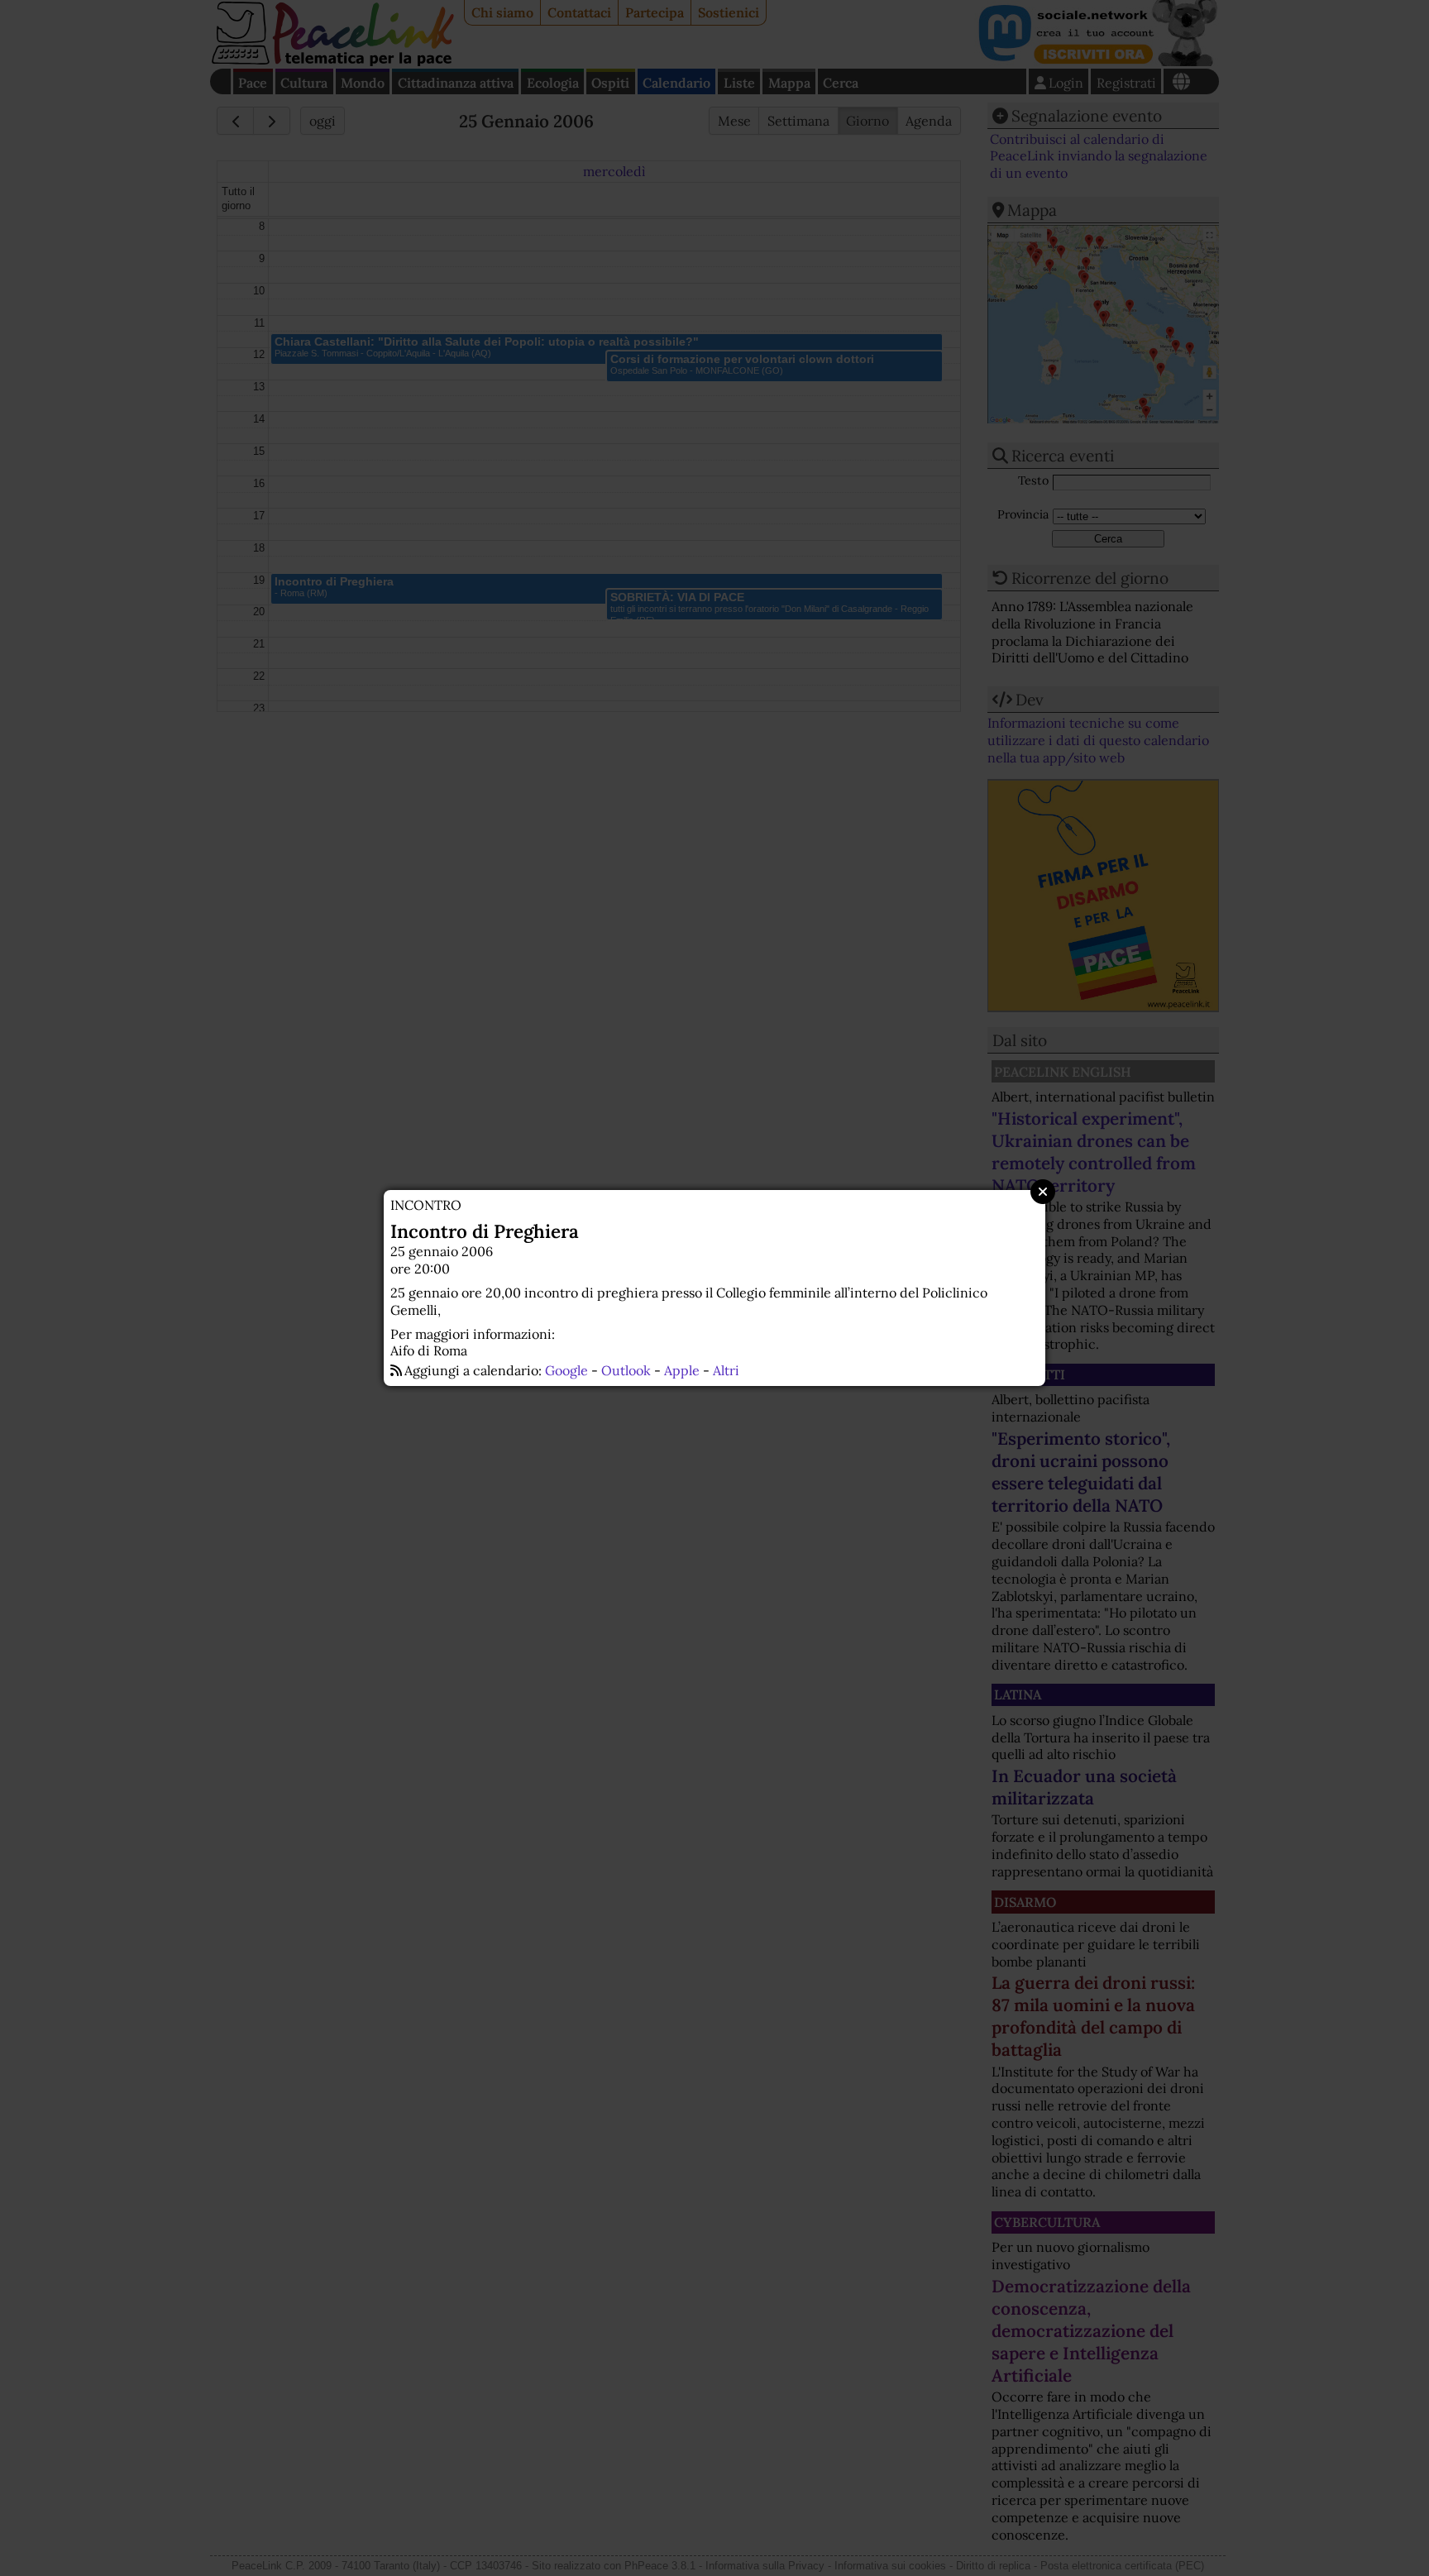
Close (1043, 1192)
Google (566, 1370)
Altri (726, 1370)
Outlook (626, 1370)
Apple (682, 1370)
